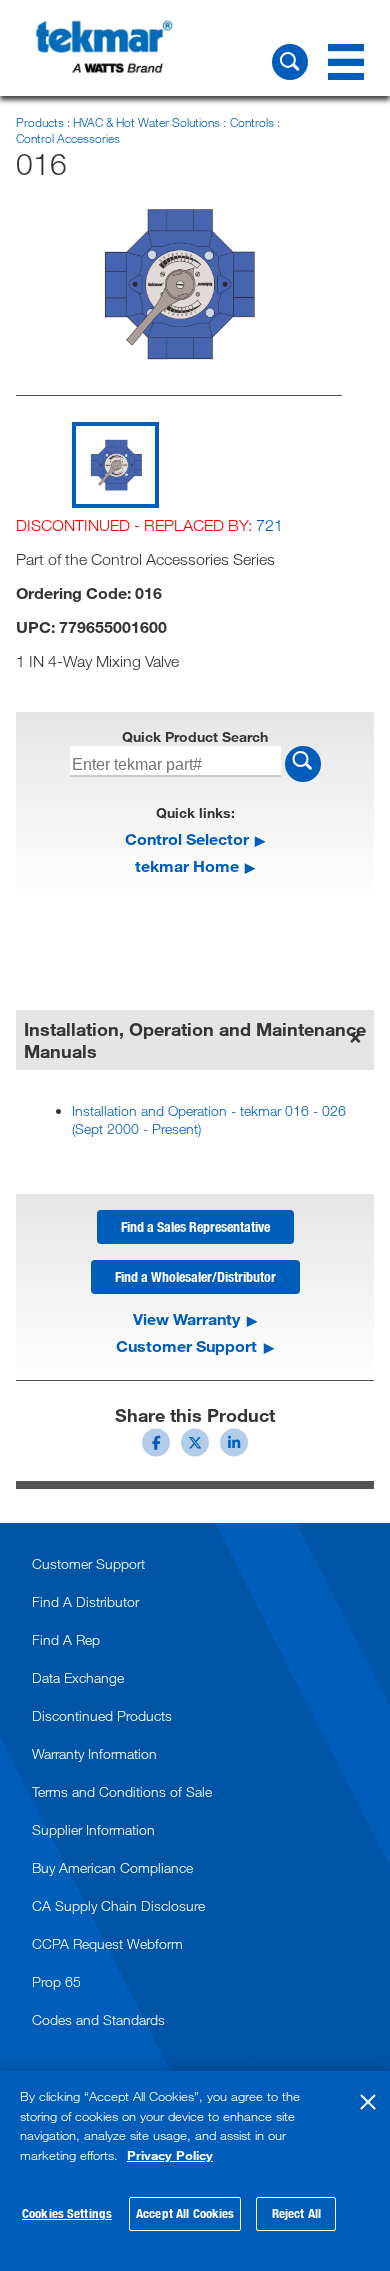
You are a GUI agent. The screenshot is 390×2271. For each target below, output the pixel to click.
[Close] (368, 2102)
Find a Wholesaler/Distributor (195, 1276)
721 (269, 525)
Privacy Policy (170, 2155)
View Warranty (186, 1319)
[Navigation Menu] (346, 62)
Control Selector (187, 838)
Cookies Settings (67, 2213)
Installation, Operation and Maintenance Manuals (195, 1040)
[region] (195, 2171)
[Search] (290, 62)
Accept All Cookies (185, 2213)
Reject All (296, 2213)
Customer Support (186, 1346)
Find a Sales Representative (195, 1226)
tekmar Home (187, 865)
